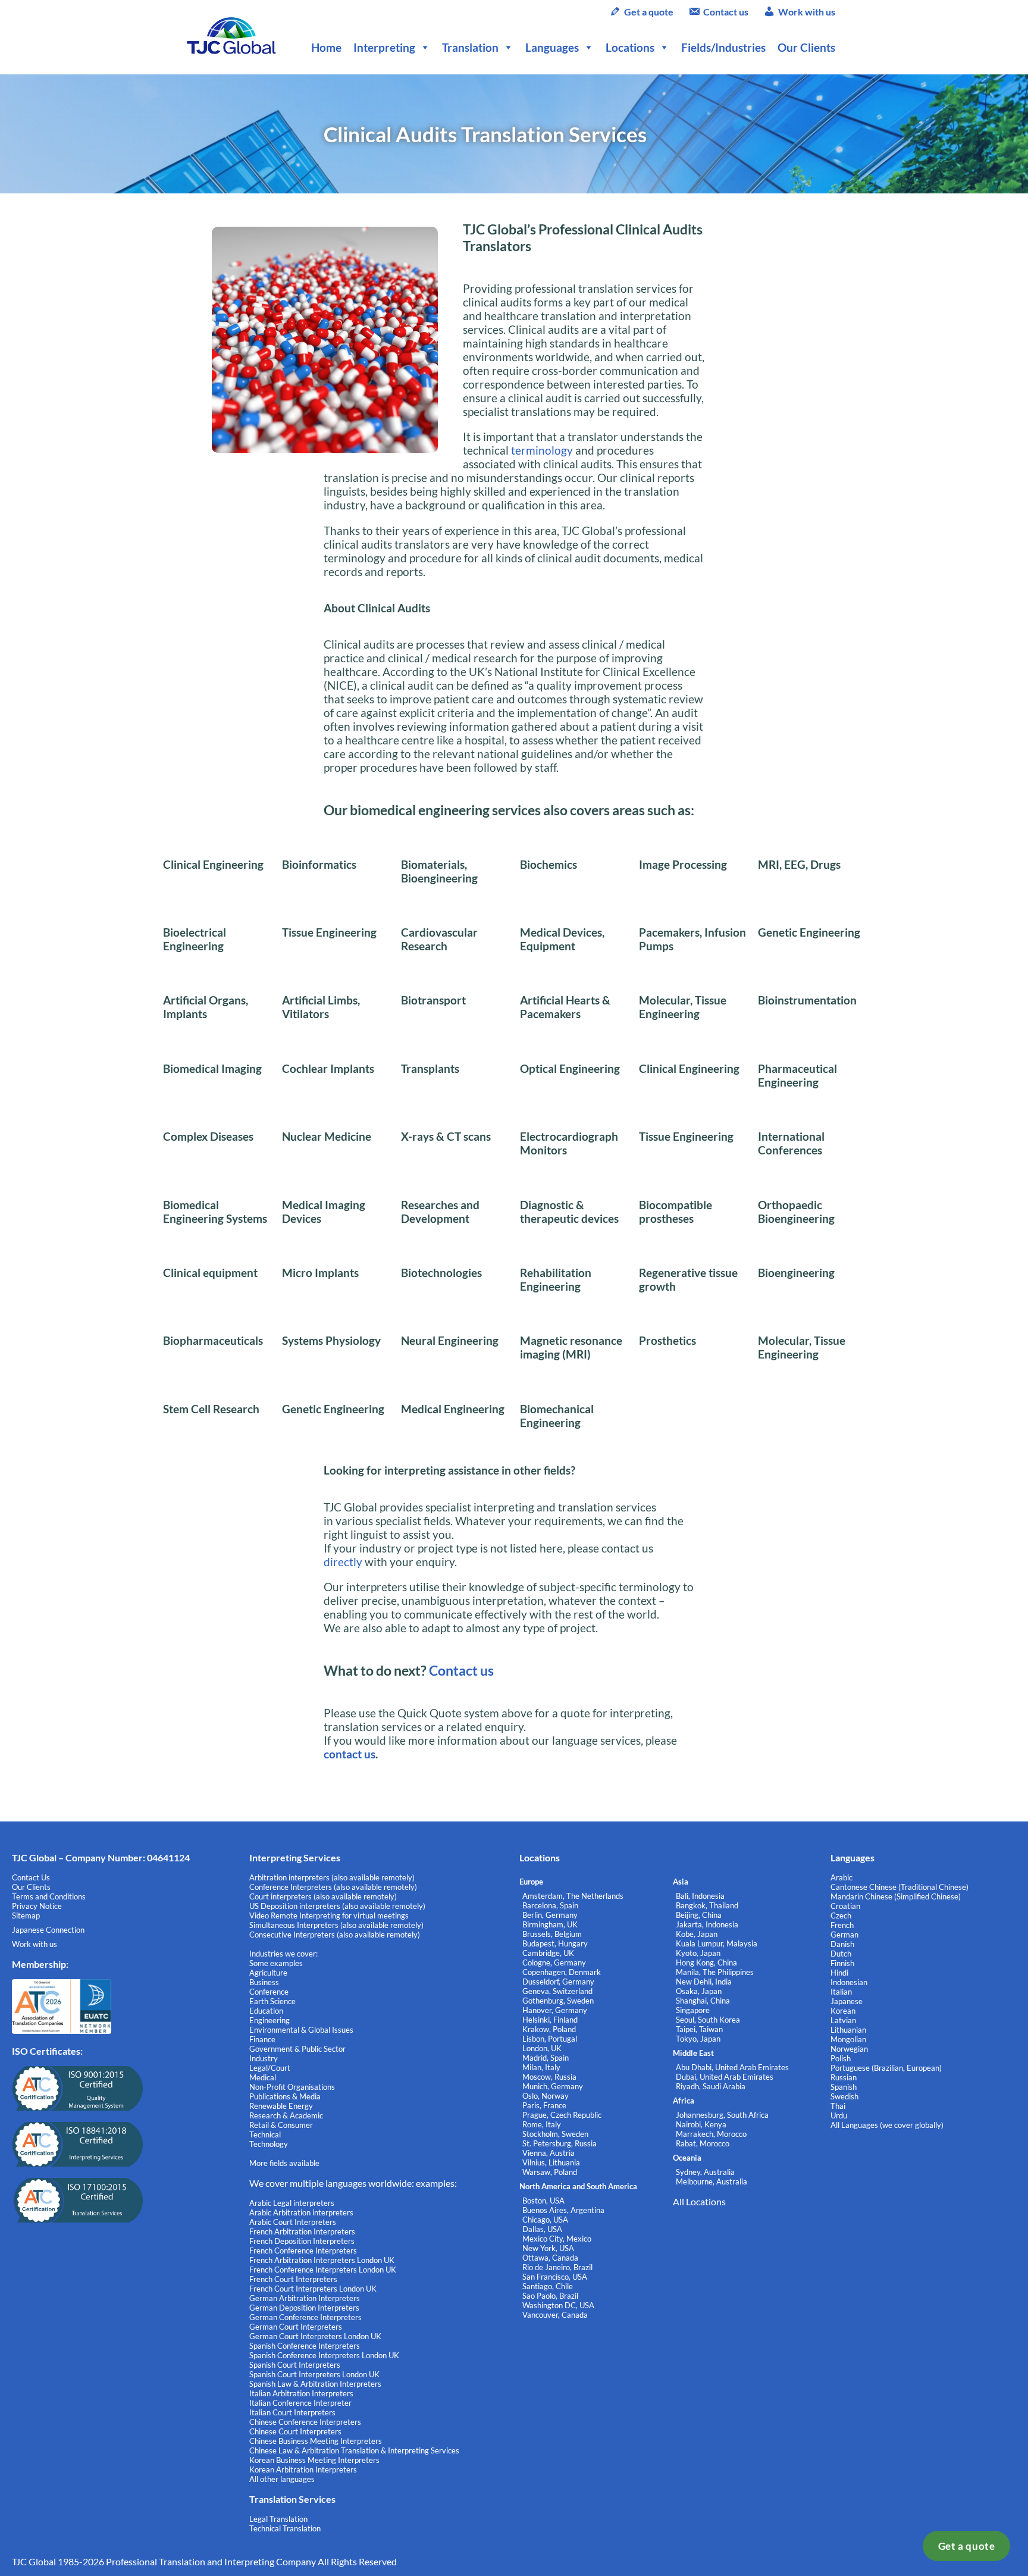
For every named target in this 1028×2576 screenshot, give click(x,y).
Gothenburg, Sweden (558, 2001)
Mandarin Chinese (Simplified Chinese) (896, 1896)
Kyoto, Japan (698, 1953)
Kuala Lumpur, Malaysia (717, 1943)
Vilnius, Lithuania (551, 2162)
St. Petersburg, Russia (560, 2143)
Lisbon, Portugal (550, 2039)
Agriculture (268, 1973)
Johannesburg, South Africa (722, 2115)
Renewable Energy (281, 2106)
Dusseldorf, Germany (558, 1982)
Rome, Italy (542, 2124)
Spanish (844, 2087)
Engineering (269, 2020)
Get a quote (967, 2546)
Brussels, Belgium (552, 1934)
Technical (265, 2134)
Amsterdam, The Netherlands (573, 1896)
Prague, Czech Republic (562, 2115)
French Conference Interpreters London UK (323, 2270)
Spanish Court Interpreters (295, 2365)
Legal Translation (278, 2519)
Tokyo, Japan (698, 2039)
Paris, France (544, 2105)
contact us (350, 1754)
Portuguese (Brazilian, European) (886, 2068)
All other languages (282, 2479)
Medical (263, 2077)
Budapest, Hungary (555, 1943)
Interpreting (384, 47)
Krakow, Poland (549, 2029)
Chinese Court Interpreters (295, 2431)
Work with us (807, 12)
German (844, 1935)
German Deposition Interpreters (304, 2308)
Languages (552, 47)
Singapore (693, 2010)
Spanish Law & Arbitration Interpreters (315, 2384)
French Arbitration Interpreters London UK (322, 2260)
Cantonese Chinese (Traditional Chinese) (899, 1887)
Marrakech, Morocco (711, 2134)
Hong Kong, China (706, 1962)
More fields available (284, 2163)
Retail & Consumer (281, 2125)
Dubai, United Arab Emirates (725, 2077)
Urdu (839, 2115)
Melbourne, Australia (712, 2181)
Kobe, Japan (697, 1934)
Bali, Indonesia (700, 1896)
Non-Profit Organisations (292, 2087)
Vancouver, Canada (555, 2315)
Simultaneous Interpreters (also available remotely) (336, 1925)
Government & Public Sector (297, 2049)
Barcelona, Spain (550, 1905)
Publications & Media (285, 2096)
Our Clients (806, 47)
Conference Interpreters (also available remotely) (333, 1887)
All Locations (699, 2201)
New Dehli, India (704, 1982)
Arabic (841, 1877)
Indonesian (849, 1982)
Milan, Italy (541, 2067)
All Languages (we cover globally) (887, 2125)
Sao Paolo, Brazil (550, 2296)
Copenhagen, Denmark (562, 1972)
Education (266, 2011)
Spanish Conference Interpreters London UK (324, 2355)
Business (264, 1982)
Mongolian (848, 2039)
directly (343, 1562)
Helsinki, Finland (550, 2020)
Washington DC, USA (558, 2305)
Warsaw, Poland (550, 2172)
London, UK (542, 2048)
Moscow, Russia (549, 2077)
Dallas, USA (542, 2229)
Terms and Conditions (49, 1896)
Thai (838, 2106)
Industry (264, 2058)
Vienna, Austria (549, 2153)
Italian (841, 1992)
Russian (844, 2077)
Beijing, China (699, 1915)
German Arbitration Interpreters (305, 2298)
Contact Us (31, 1877)
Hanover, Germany (555, 2010)
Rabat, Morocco (703, 2143)
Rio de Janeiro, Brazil (557, 2267)
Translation (470, 47)
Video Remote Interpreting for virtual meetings (330, 1915)
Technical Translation (285, 2528)
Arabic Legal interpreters (292, 2203)
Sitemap (26, 1915)
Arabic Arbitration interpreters (301, 2212)
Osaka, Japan (699, 1991)
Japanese (847, 2001)
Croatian (845, 1906)
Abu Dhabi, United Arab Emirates (732, 2067)
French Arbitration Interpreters (302, 2231)
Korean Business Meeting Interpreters (314, 2460)
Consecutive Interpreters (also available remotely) (335, 1935)
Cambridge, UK (548, 1953)
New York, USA (548, 2248)
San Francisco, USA (555, 2277)
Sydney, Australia (705, 2172)
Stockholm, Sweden (555, 2134)
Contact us (726, 12)
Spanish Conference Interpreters (305, 2346)
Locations (630, 47)
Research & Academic (286, 2115)
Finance (262, 2039)
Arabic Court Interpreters (293, 2222)
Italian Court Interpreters (292, 2412)
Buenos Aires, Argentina (563, 2210)
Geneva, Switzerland (557, 1991)
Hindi (839, 1973)
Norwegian (849, 2049)
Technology (269, 2144)
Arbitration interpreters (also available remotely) (332, 1877)
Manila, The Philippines (715, 1972)
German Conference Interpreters (305, 2317)
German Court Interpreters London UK (315, 2336)
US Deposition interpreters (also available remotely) (337, 1906)
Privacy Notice (37, 1906)
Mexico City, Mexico (557, 2239)
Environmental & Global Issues (301, 2030)
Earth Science (272, 2001)
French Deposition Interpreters (302, 2241)
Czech (841, 1915)
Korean (843, 2011)
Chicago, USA (545, 2220)
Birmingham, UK (550, 1924)
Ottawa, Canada (550, 2258)
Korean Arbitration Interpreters (303, 2469)
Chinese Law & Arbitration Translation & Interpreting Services (354, 2450)
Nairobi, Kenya (701, 2124)
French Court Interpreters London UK (313, 2289)
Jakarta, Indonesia (707, 1924)
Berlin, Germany (550, 1915)
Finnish (842, 1963)
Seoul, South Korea (708, 2020)
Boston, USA (543, 2201)
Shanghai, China (703, 2001)
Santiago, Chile (548, 2286)
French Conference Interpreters (303, 2251)
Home (326, 47)
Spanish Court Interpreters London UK (314, 2374)
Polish (841, 2058)
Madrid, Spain (546, 2058)
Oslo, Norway (546, 2096)
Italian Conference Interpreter (300, 2403)
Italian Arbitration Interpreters (301, 2393)
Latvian (843, 2020)
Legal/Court (270, 2068)
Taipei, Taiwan (699, 2029)
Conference (269, 1992)
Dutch (841, 1954)
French (842, 1925)
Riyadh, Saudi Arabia (711, 2086)
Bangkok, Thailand (707, 1905)
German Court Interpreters (296, 2327)
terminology (542, 450)
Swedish (844, 2096)
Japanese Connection (48, 1930)
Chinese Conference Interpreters (305, 2422)
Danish (842, 1944)
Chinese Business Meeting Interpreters (316, 2441)
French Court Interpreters (293, 2279)
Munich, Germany (553, 2086)
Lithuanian (848, 2030)
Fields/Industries (723, 47)
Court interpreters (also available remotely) (323, 1896)
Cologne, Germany (554, 1962)
